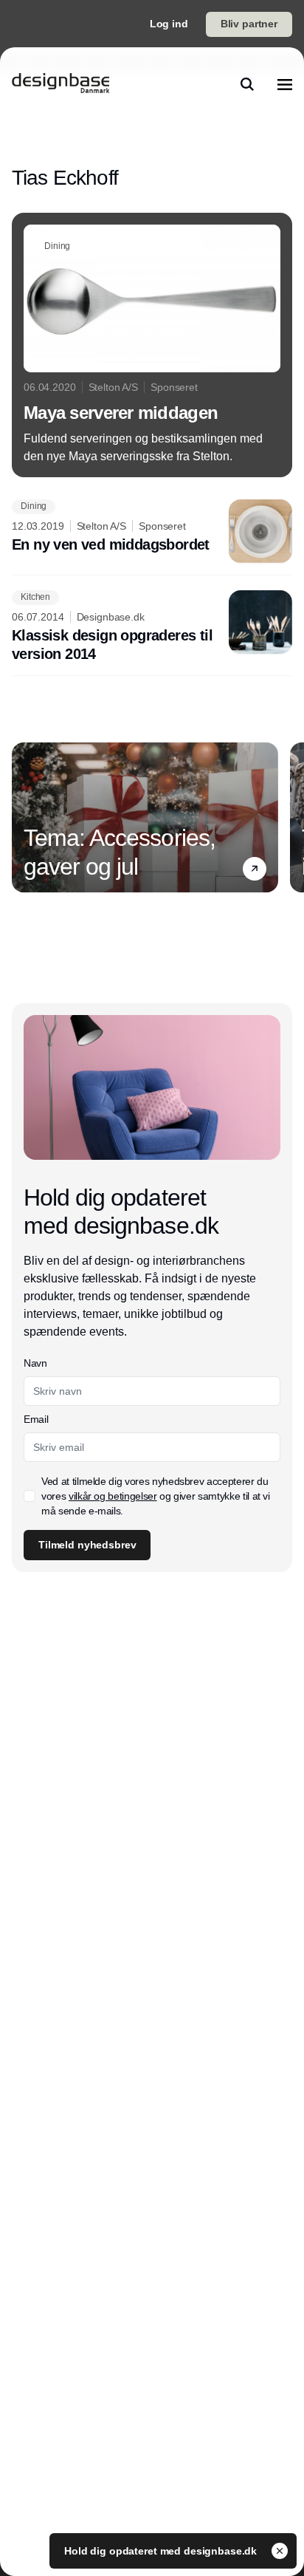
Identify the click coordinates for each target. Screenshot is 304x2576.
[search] (247, 84)
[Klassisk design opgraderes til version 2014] (152, 627)
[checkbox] (30, 1496)
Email (36, 1419)
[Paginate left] (24, 818)
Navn (35, 1363)
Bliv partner (249, 24)
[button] (255, 869)
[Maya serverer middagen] (152, 345)
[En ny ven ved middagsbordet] (152, 531)
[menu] (285, 84)
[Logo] (61, 84)
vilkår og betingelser (113, 1496)
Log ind (169, 24)
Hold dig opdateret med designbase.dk (162, 2551)
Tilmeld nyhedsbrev (87, 1545)
